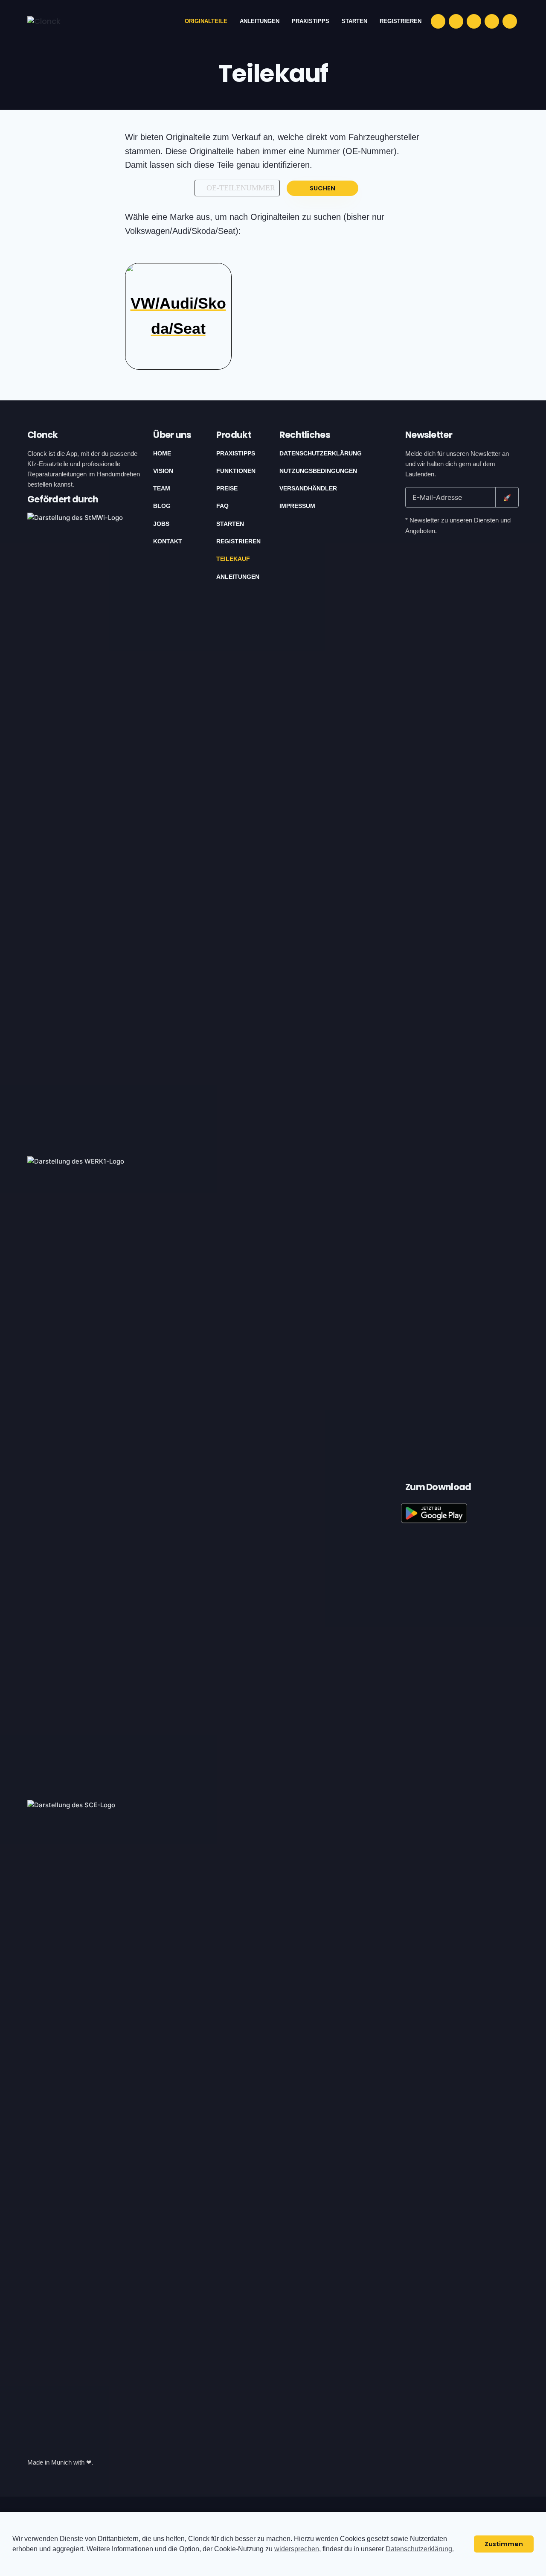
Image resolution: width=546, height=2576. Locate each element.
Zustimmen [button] (504, 2544)
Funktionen (236, 471)
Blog (162, 506)
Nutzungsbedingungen (318, 471)
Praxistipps (236, 453)
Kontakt (168, 541)
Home (162, 453)
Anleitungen (238, 577)
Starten (230, 524)
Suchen (322, 188)
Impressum (297, 506)
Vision (163, 471)
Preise (227, 488)
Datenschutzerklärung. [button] (420, 2549)
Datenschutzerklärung (321, 453)
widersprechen (297, 2549)
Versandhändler (308, 488)
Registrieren (238, 541)
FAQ (222, 506)
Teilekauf (233, 559)
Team (162, 488)
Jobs (161, 524)
